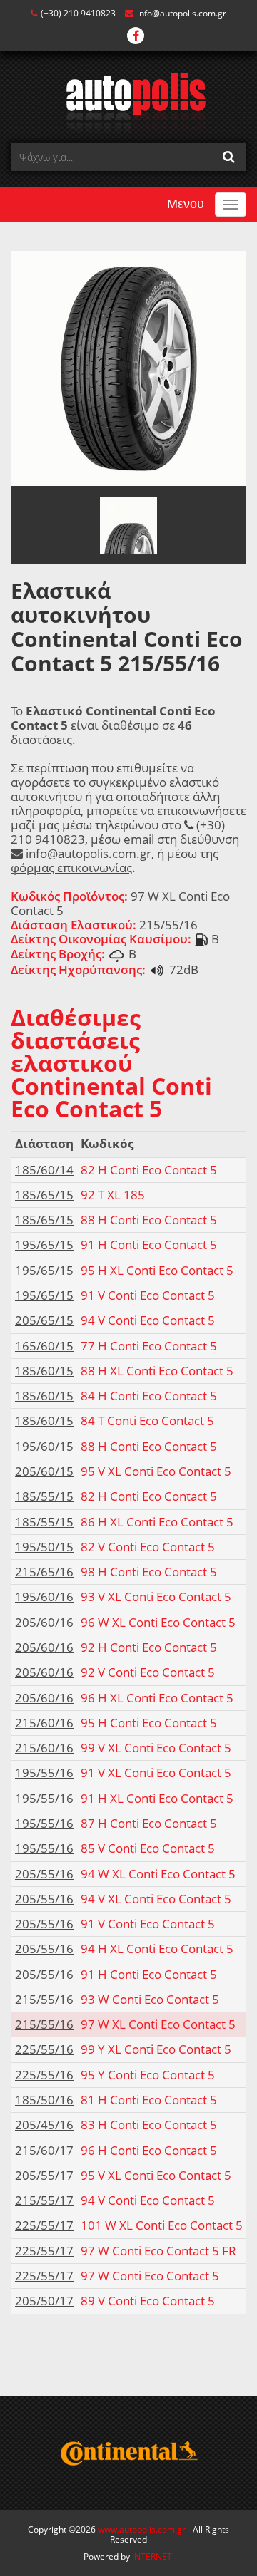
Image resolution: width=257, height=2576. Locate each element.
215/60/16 (44, 1723)
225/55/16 (44, 2049)
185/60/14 (44, 1170)
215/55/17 (44, 2200)
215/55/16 (44, 1999)
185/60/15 (44, 1371)
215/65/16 (44, 1572)
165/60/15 (44, 1346)
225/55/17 (44, 2225)
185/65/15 (44, 1195)
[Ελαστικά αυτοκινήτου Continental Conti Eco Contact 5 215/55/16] (128, 367)
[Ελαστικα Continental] (128, 2453)
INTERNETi (153, 2556)
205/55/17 (44, 2175)
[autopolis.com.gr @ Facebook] (136, 37)
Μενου (186, 204)
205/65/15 (44, 1320)
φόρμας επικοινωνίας (71, 868)
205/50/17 (44, 2301)
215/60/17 (44, 2150)
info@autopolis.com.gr (182, 13)
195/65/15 (44, 1245)
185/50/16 (44, 2100)
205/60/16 (44, 1622)
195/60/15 (44, 1446)
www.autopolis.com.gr (142, 2529)
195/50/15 (44, 1547)
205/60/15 (44, 1471)
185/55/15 (44, 1496)
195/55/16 (44, 1773)
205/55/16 (44, 1874)
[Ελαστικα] (129, 102)
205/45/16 (44, 2125)
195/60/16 (44, 1597)
